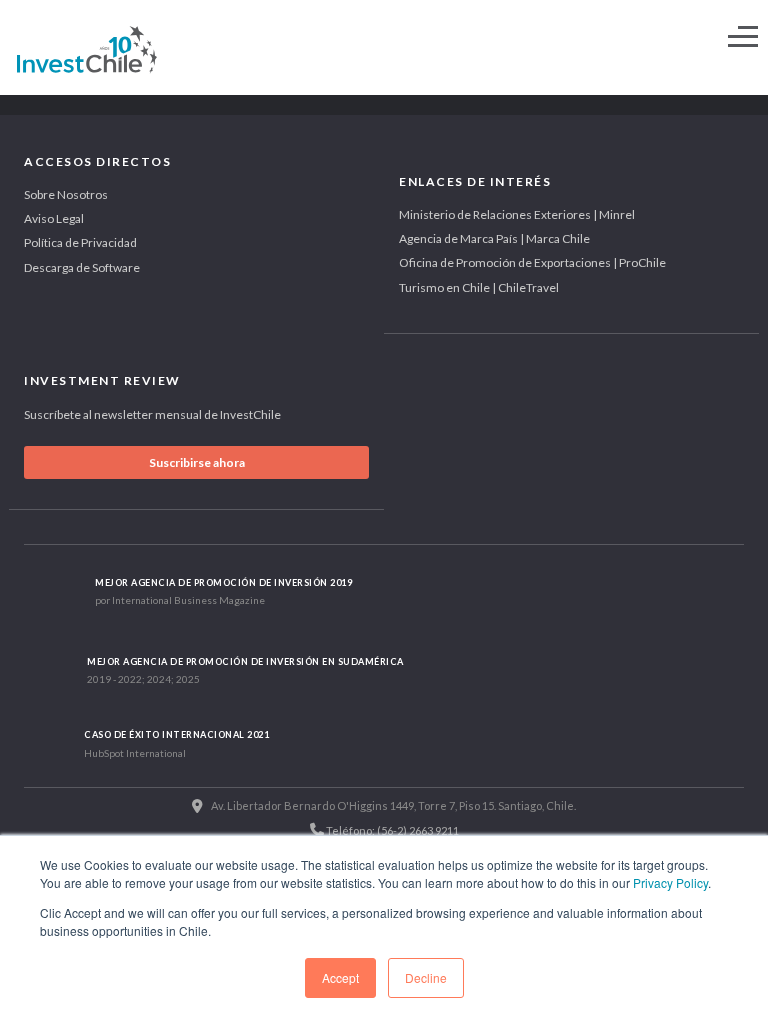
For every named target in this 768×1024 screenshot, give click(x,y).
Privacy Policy (670, 882)
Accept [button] (340, 977)
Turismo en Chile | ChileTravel (479, 287)
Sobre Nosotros (66, 194)
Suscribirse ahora (197, 462)
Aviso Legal (54, 218)
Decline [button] (426, 977)
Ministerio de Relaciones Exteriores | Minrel (517, 214)
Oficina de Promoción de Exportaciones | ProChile (532, 262)
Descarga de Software (82, 267)
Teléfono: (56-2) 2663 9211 (391, 830)
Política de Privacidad (80, 242)
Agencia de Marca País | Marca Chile (494, 238)
